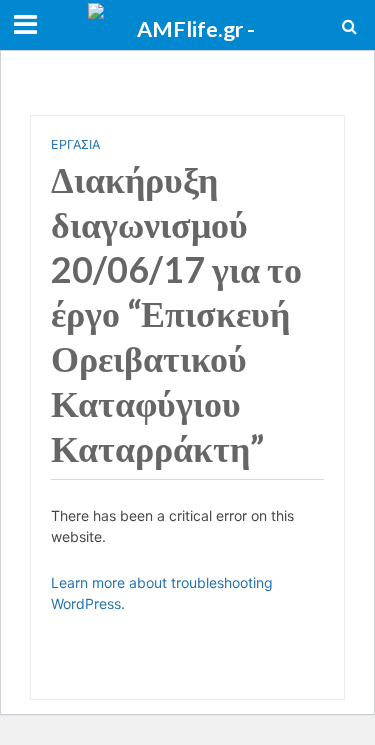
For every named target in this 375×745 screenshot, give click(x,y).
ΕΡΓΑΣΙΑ (75, 144)
